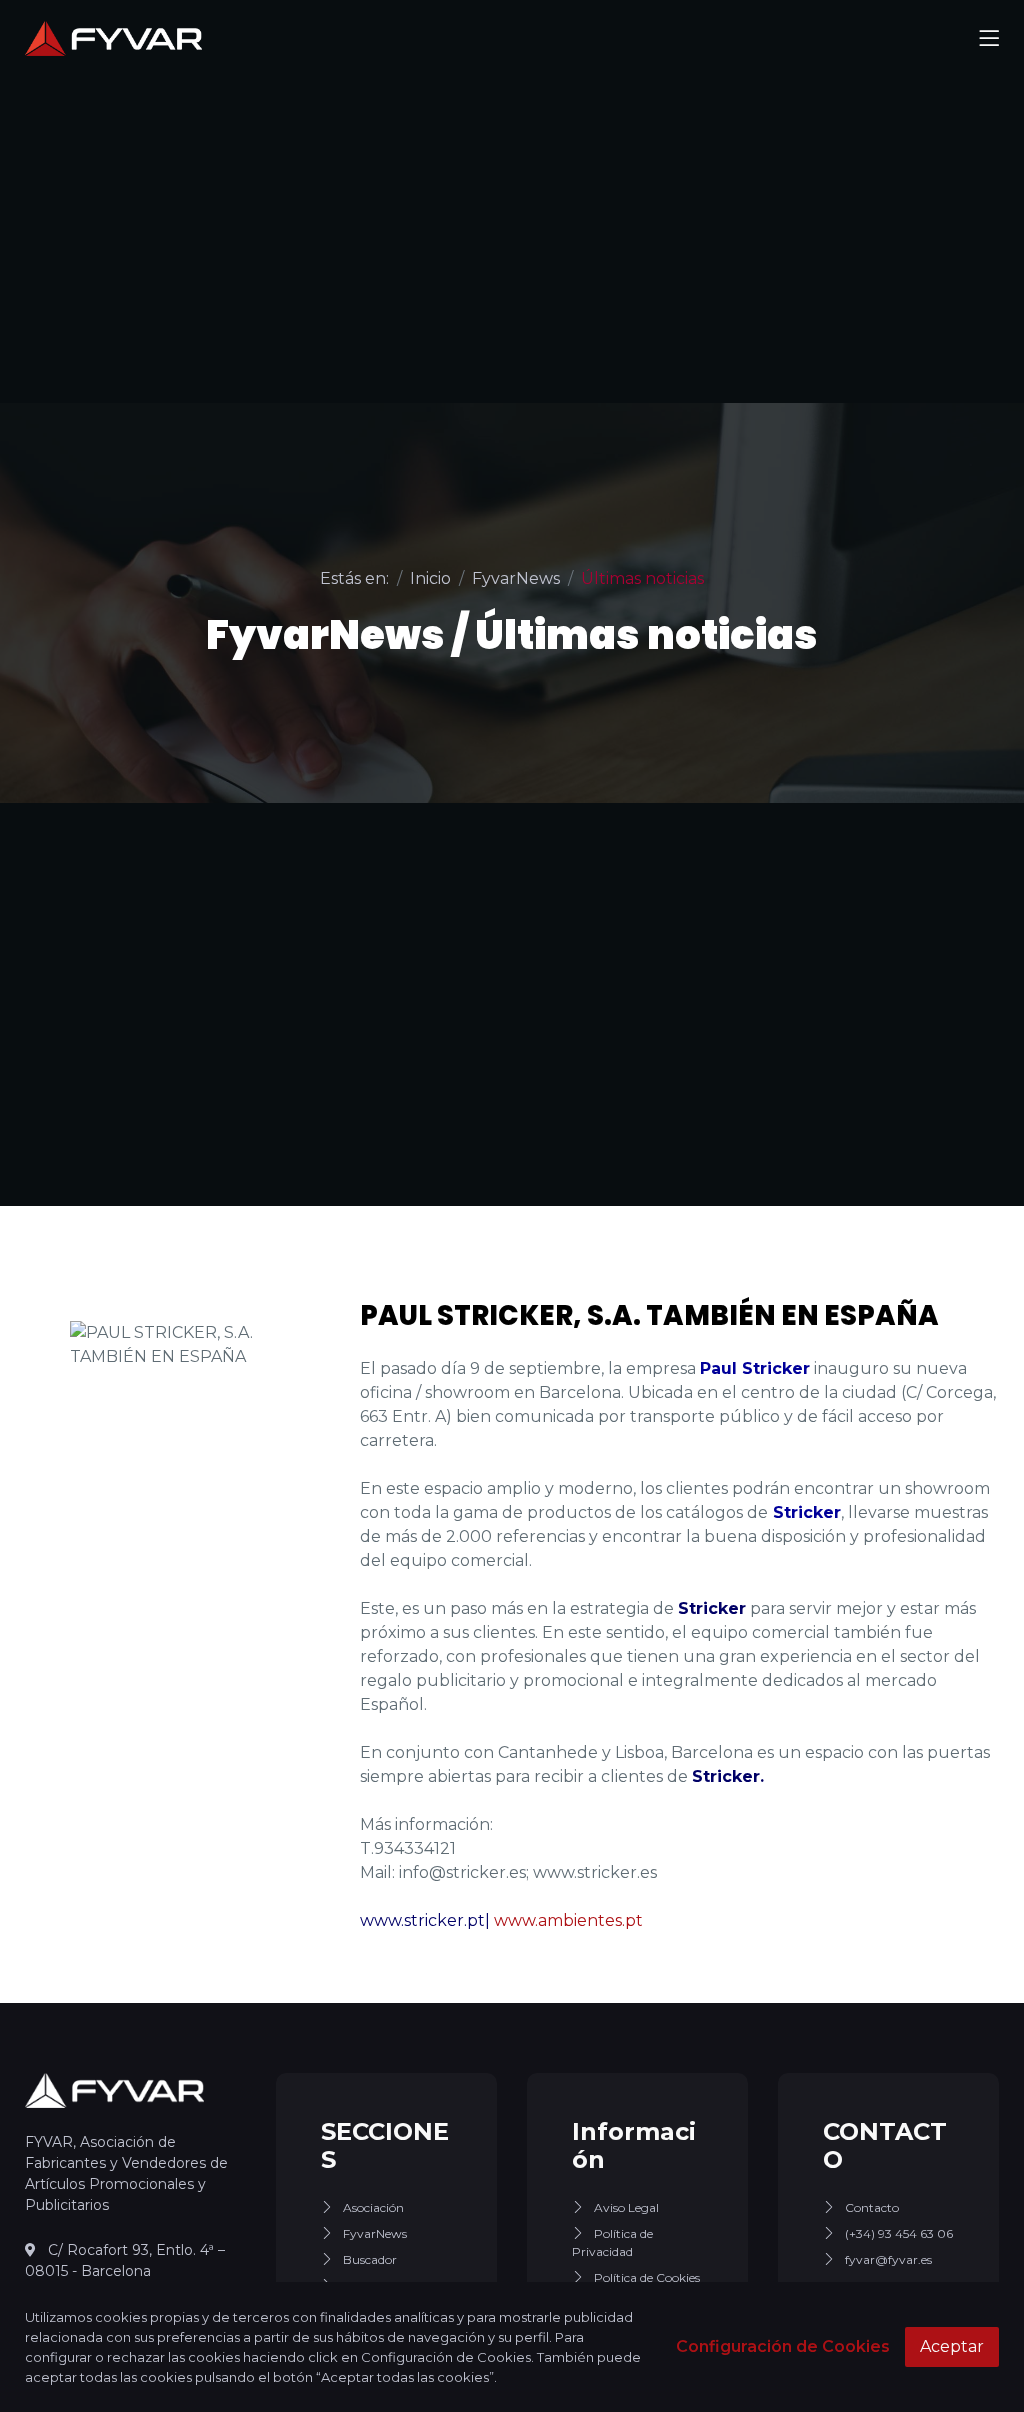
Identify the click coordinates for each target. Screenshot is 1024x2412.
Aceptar (952, 2346)
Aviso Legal (626, 2207)
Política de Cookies (647, 2277)
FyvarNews (375, 2233)
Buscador (370, 2259)
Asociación (373, 2207)
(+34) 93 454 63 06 (899, 2233)
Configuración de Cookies (783, 2346)
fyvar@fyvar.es (888, 2259)
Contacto (872, 2207)
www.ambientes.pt (568, 1920)
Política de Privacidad (612, 2242)
